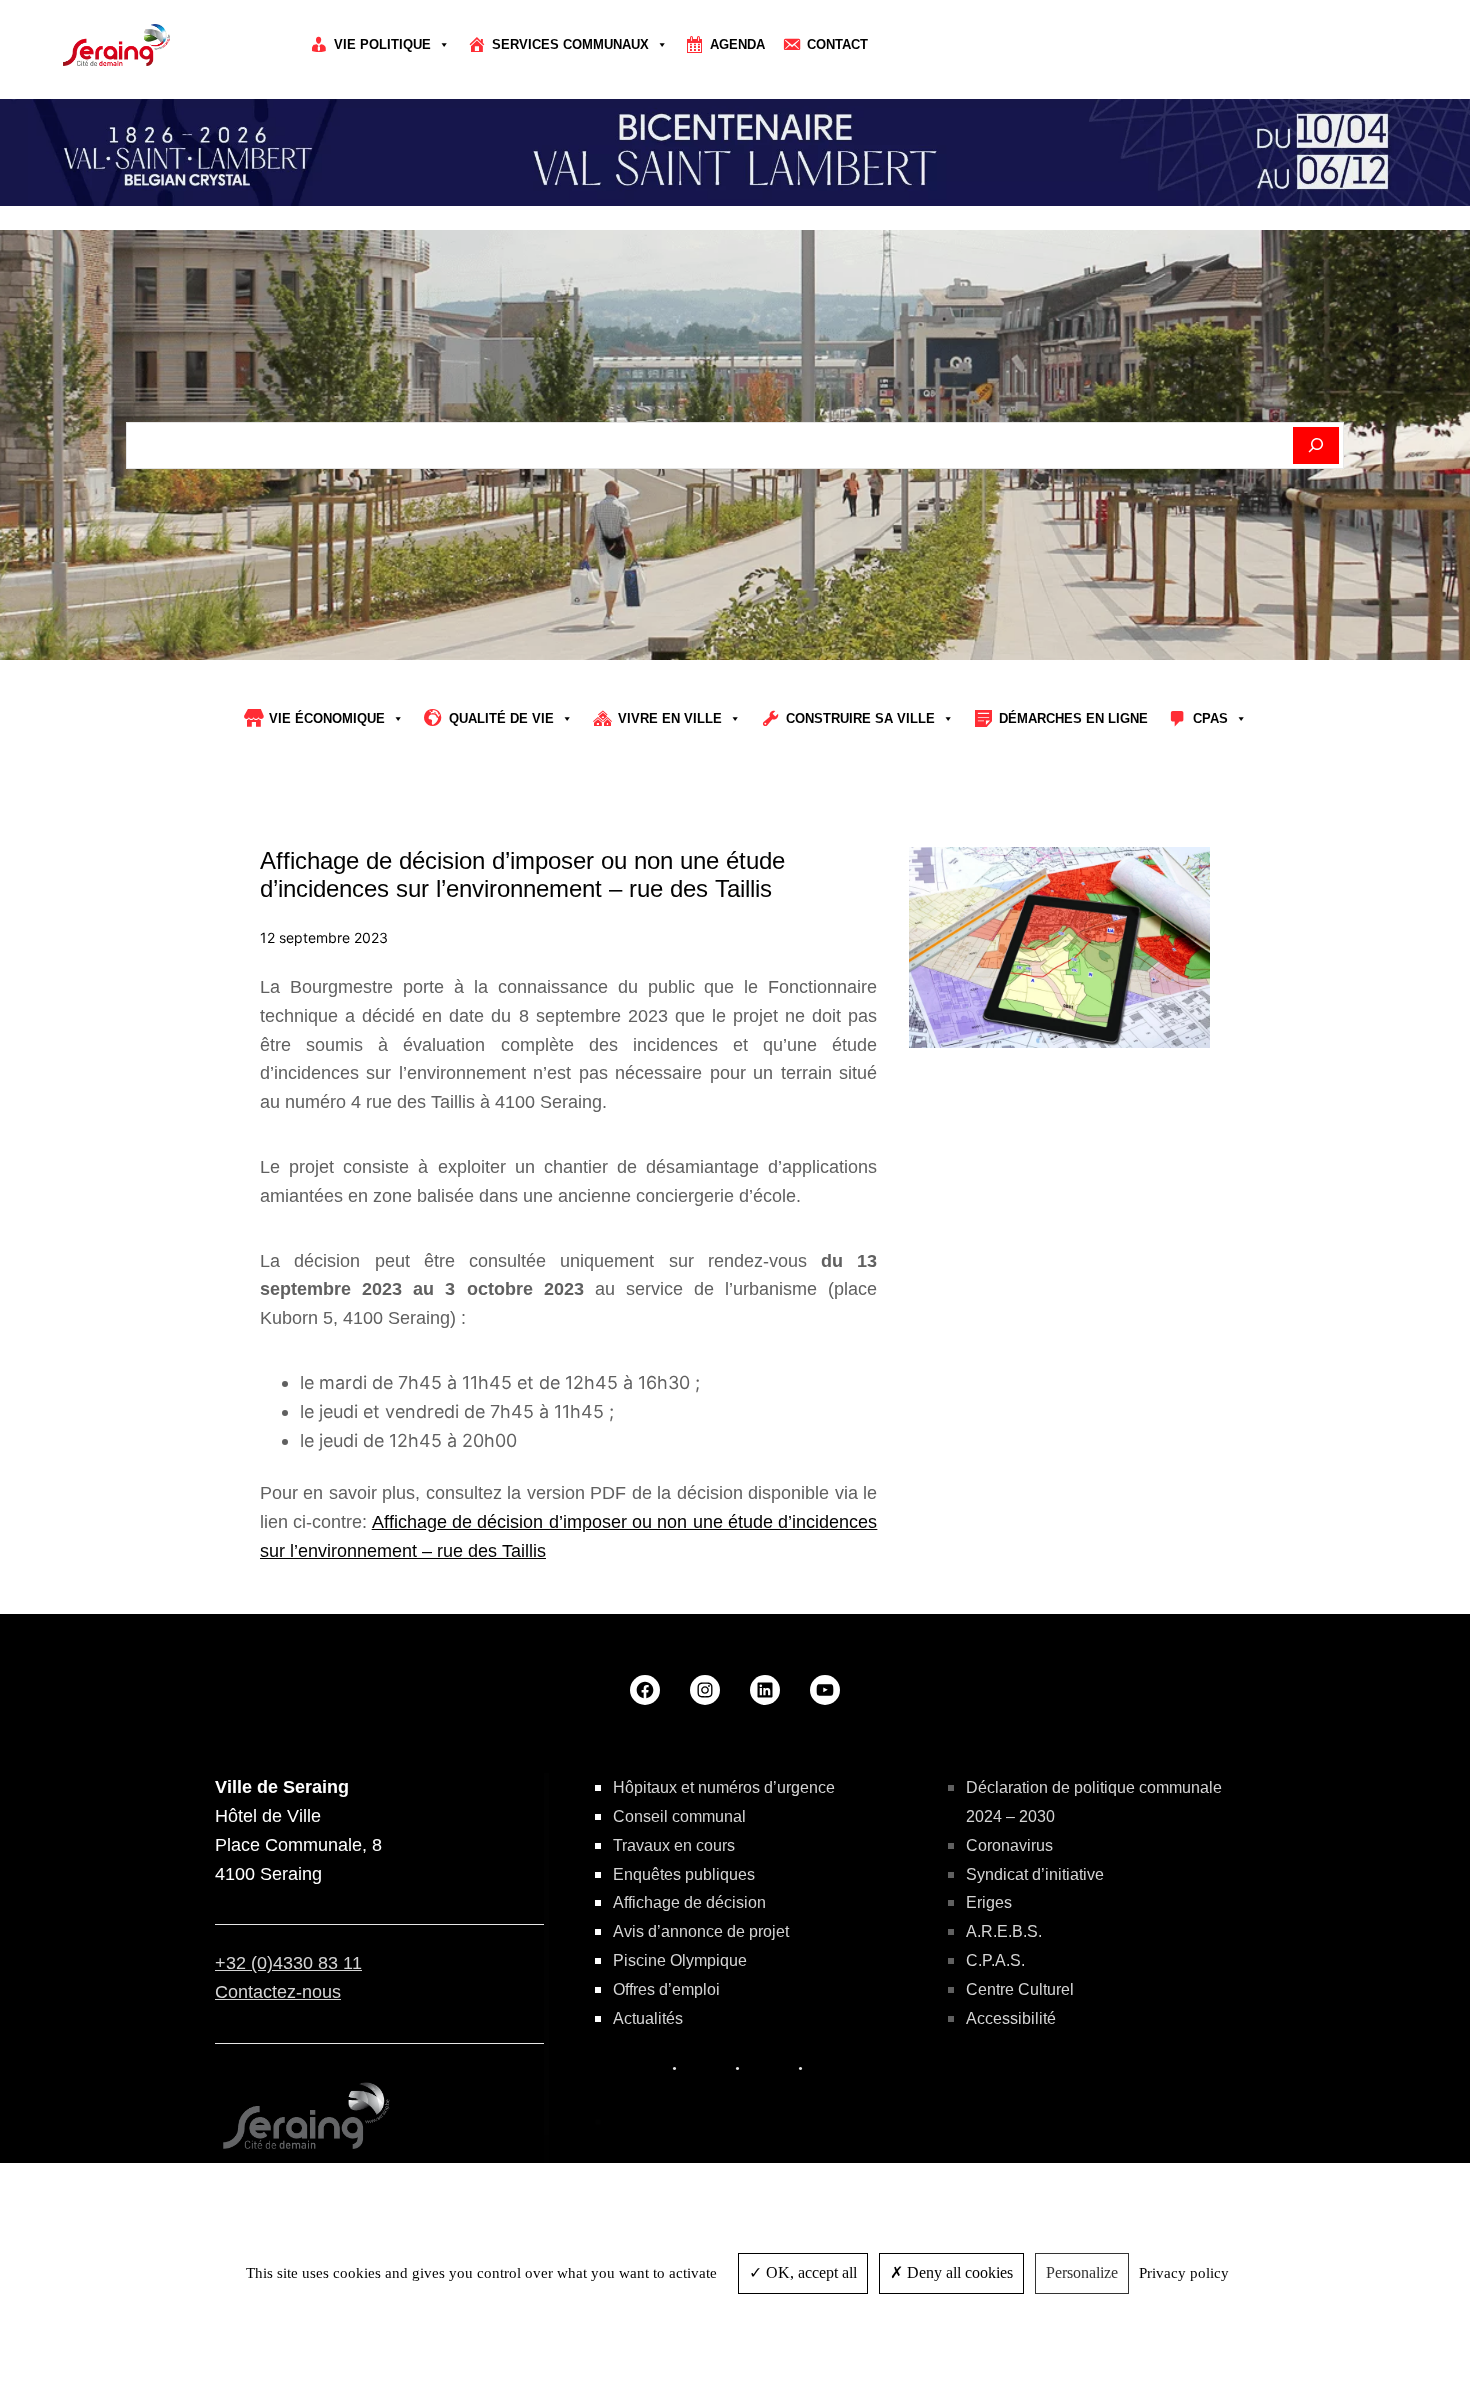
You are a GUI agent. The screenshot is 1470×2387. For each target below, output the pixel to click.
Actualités (648, 2018)
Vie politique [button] (382, 44)
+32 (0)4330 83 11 (288, 1963)
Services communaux (570, 44)
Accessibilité (1011, 2018)
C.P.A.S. (995, 1960)
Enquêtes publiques (684, 1874)
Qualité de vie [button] (501, 718)
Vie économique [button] (327, 718)
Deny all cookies (958, 2272)
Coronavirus (1009, 1845)
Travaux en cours (674, 1845)
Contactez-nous (278, 1992)
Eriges (989, 1902)
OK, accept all (809, 2272)
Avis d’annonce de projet (701, 1931)
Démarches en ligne (1073, 718)
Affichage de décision (689, 1902)
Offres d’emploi (666, 1989)
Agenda (737, 44)
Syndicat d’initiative (1035, 1874)
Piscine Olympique (680, 1960)
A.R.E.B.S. (1004, 1931)
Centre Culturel (1020, 1989)
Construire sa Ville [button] (860, 718)
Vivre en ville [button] (670, 718)
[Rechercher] (1316, 446)
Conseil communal (679, 1816)
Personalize (1082, 2272)
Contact (837, 44)
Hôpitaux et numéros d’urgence (724, 1787)
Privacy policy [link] (1184, 2273)
